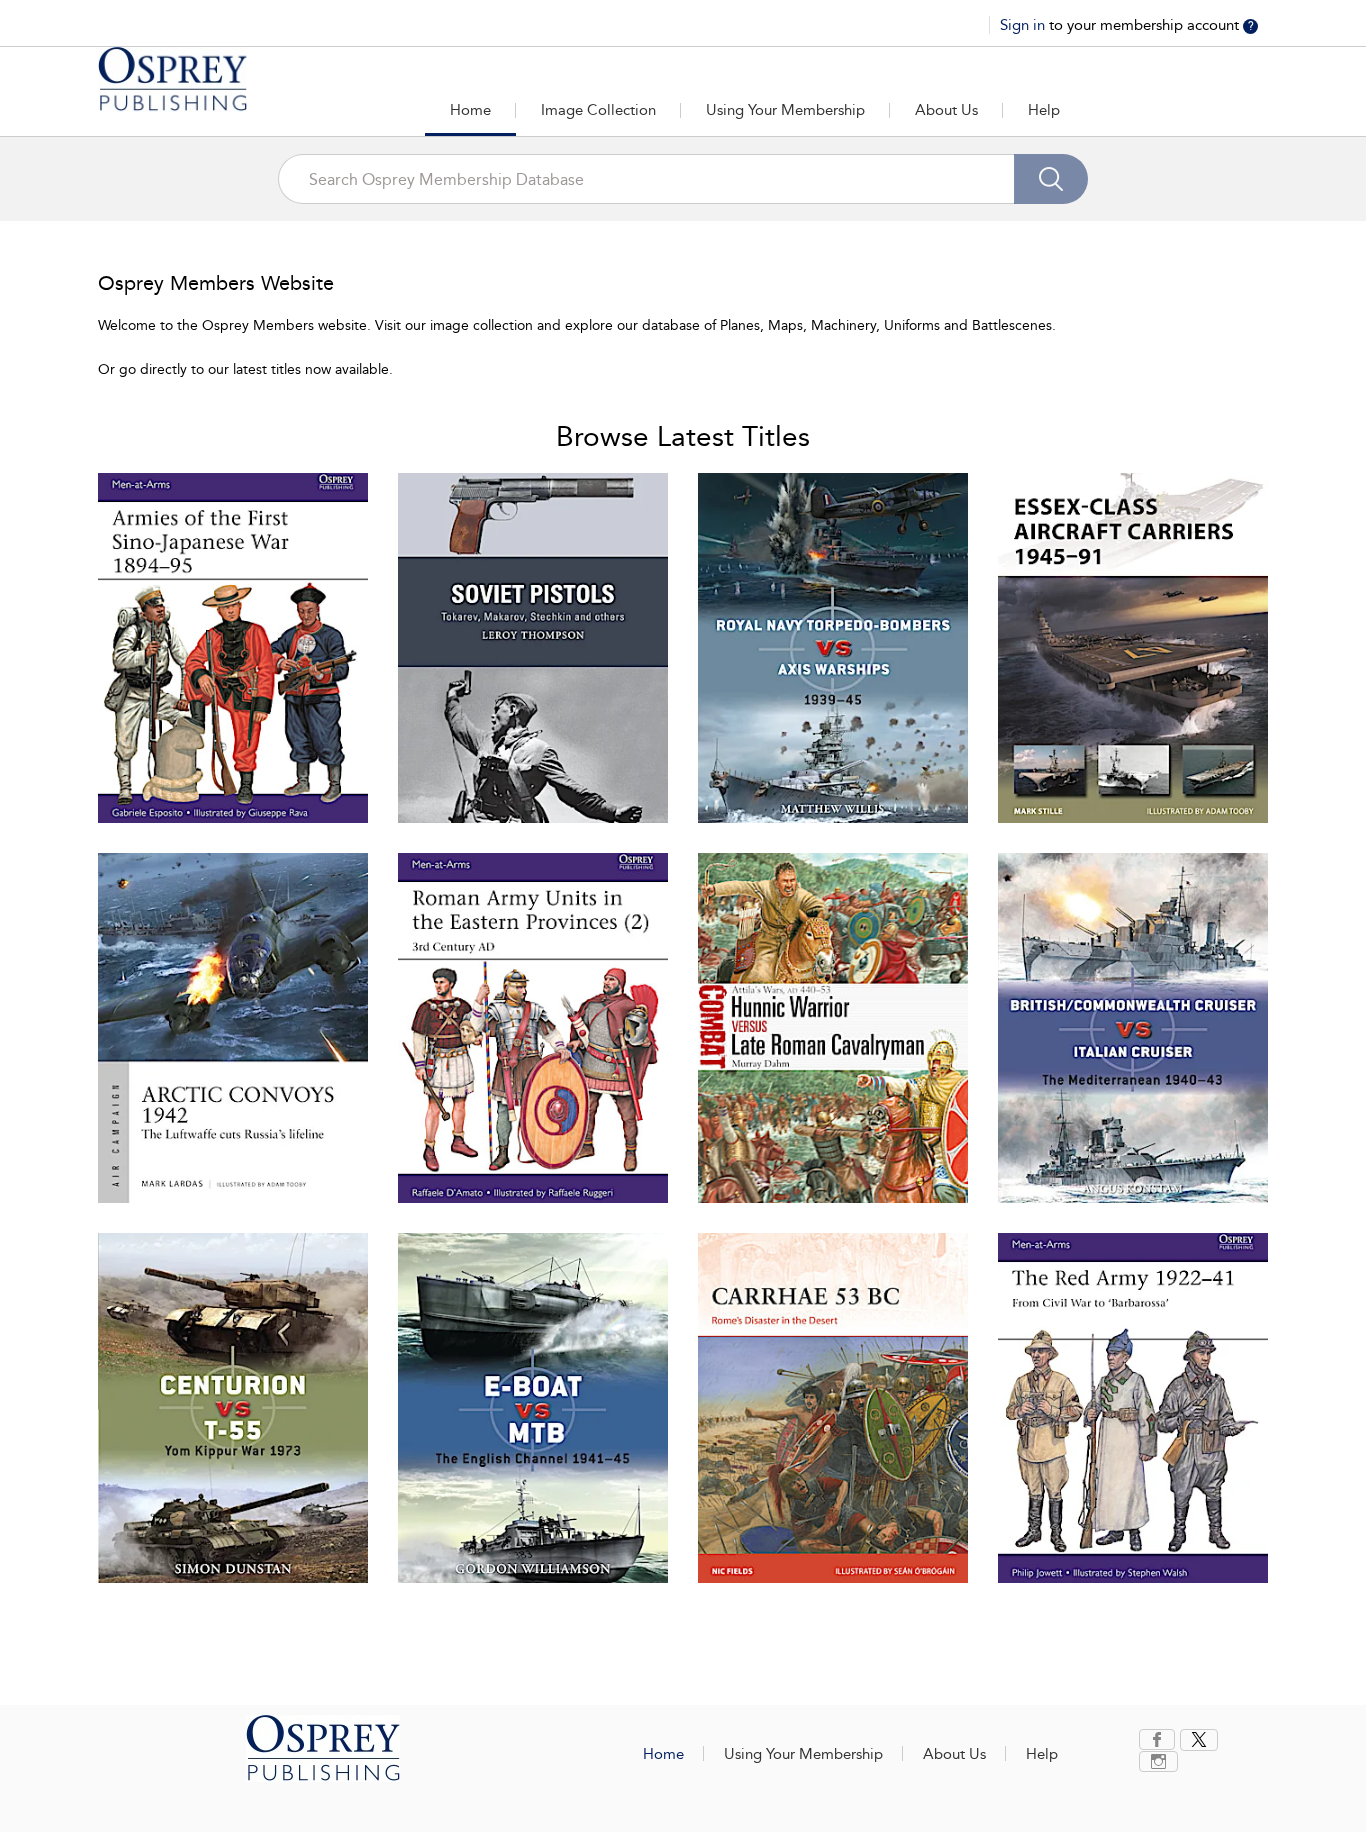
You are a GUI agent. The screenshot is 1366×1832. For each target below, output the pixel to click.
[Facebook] (1157, 1739)
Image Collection (598, 110)
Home (470, 110)
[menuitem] (1159, 1739)
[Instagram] (1158, 1761)
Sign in (1024, 25)
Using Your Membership (785, 110)
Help (1044, 110)
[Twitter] (1199, 1740)
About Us (946, 110)
